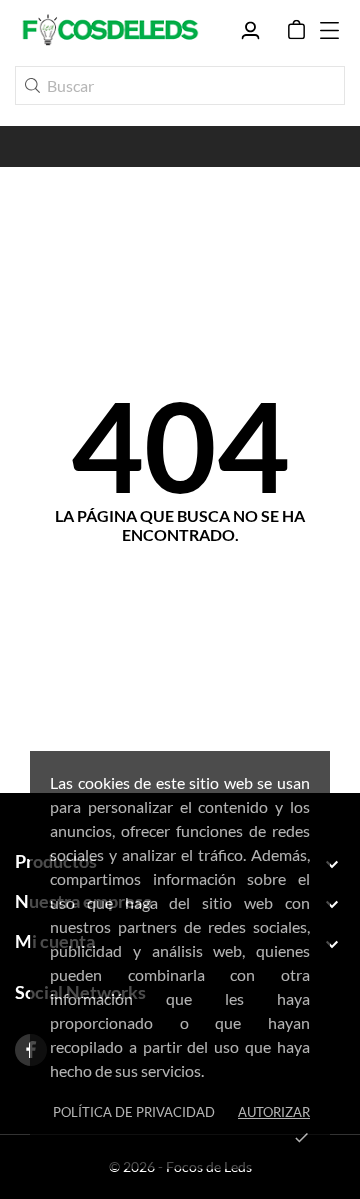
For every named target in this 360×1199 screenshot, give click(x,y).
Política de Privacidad (134, 1112)
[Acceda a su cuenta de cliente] (250, 30)
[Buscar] (32, 85)
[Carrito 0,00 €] (296, 30)
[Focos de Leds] (110, 30)
